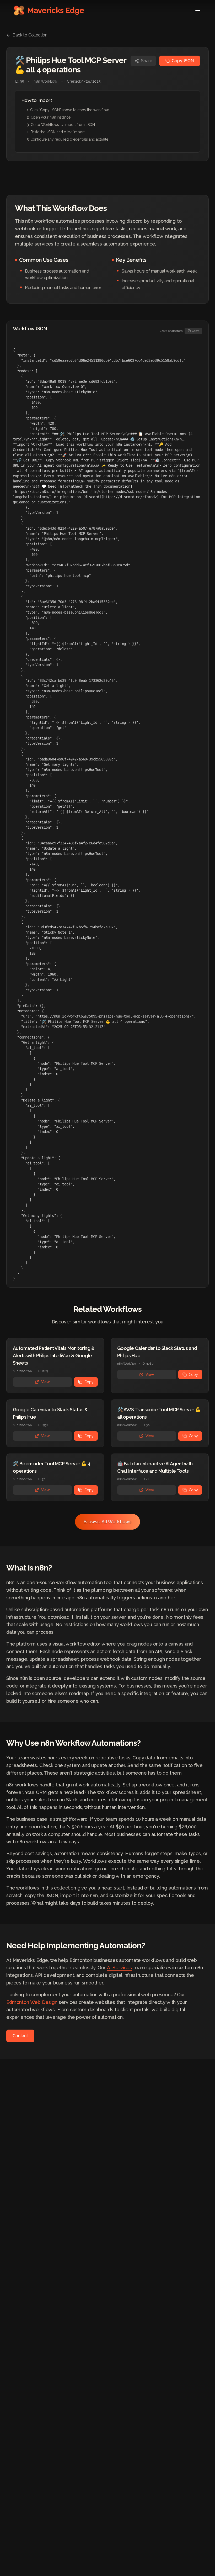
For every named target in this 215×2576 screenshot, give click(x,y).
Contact (20, 2036)
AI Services (119, 1968)
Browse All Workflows (107, 1522)
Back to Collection (30, 35)
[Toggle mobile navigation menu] (198, 10)
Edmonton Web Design (32, 2002)
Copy (195, 331)
